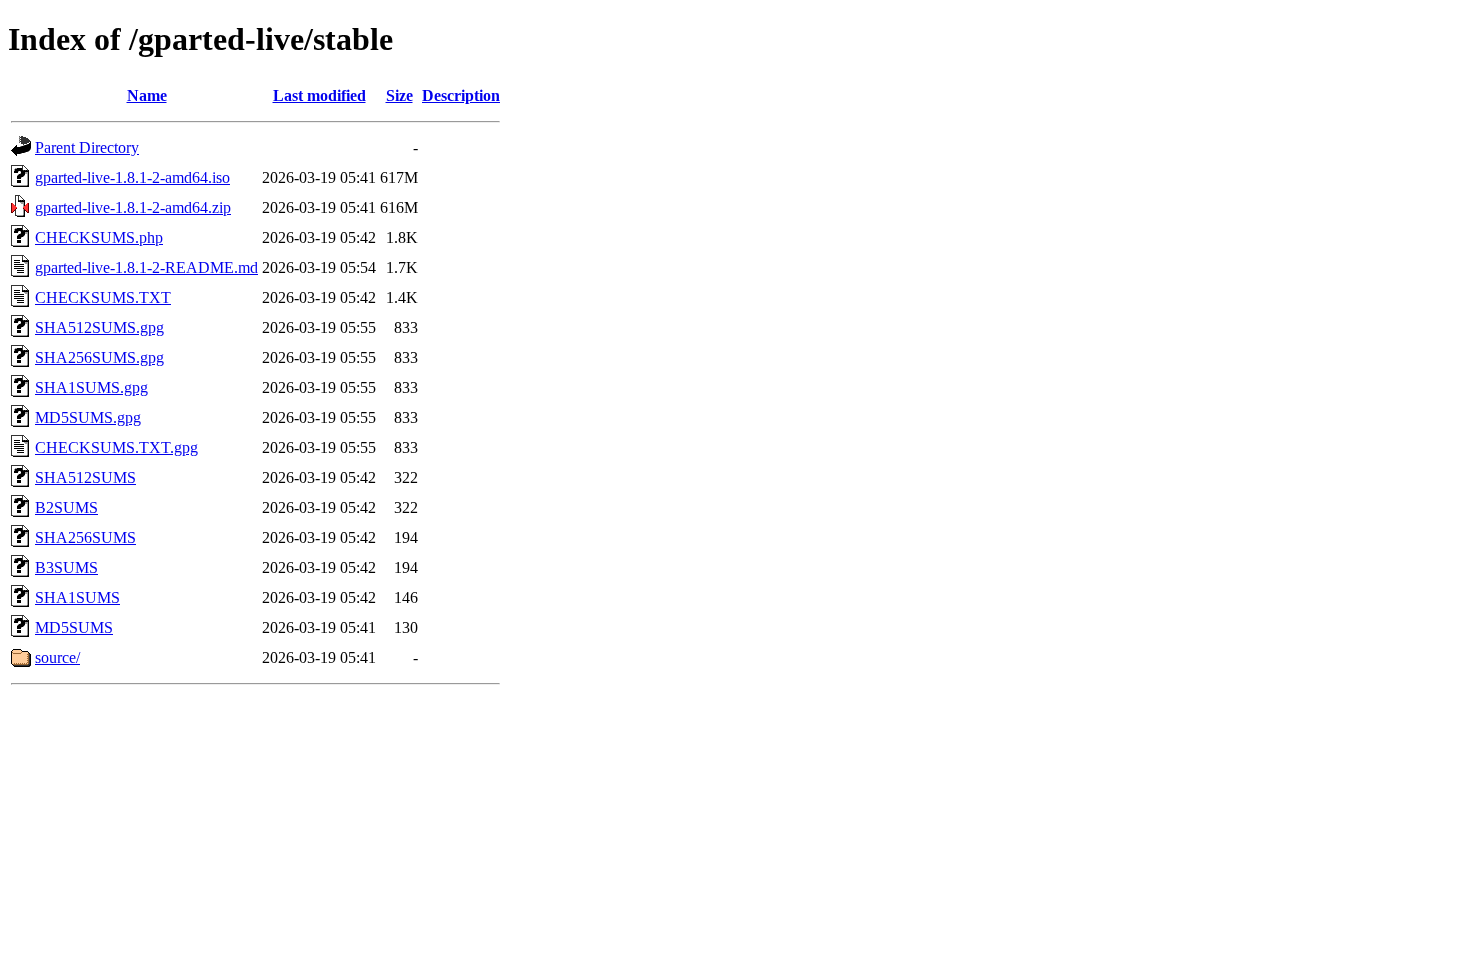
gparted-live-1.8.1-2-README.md (146, 267)
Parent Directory (87, 147)
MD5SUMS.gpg (88, 417)
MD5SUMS (74, 627)
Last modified (319, 95)
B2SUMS (66, 507)
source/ (57, 657)
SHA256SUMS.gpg (99, 357)
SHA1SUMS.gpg (91, 387)
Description (461, 95)
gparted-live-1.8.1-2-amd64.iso (132, 177)
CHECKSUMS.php (99, 237)
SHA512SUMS (85, 477)
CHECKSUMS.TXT (103, 297)
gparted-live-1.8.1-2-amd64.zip (133, 207)
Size (399, 95)
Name (147, 95)
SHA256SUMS (85, 537)
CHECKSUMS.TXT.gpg (116, 447)
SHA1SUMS (77, 597)
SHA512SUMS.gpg (99, 327)
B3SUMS (66, 567)
